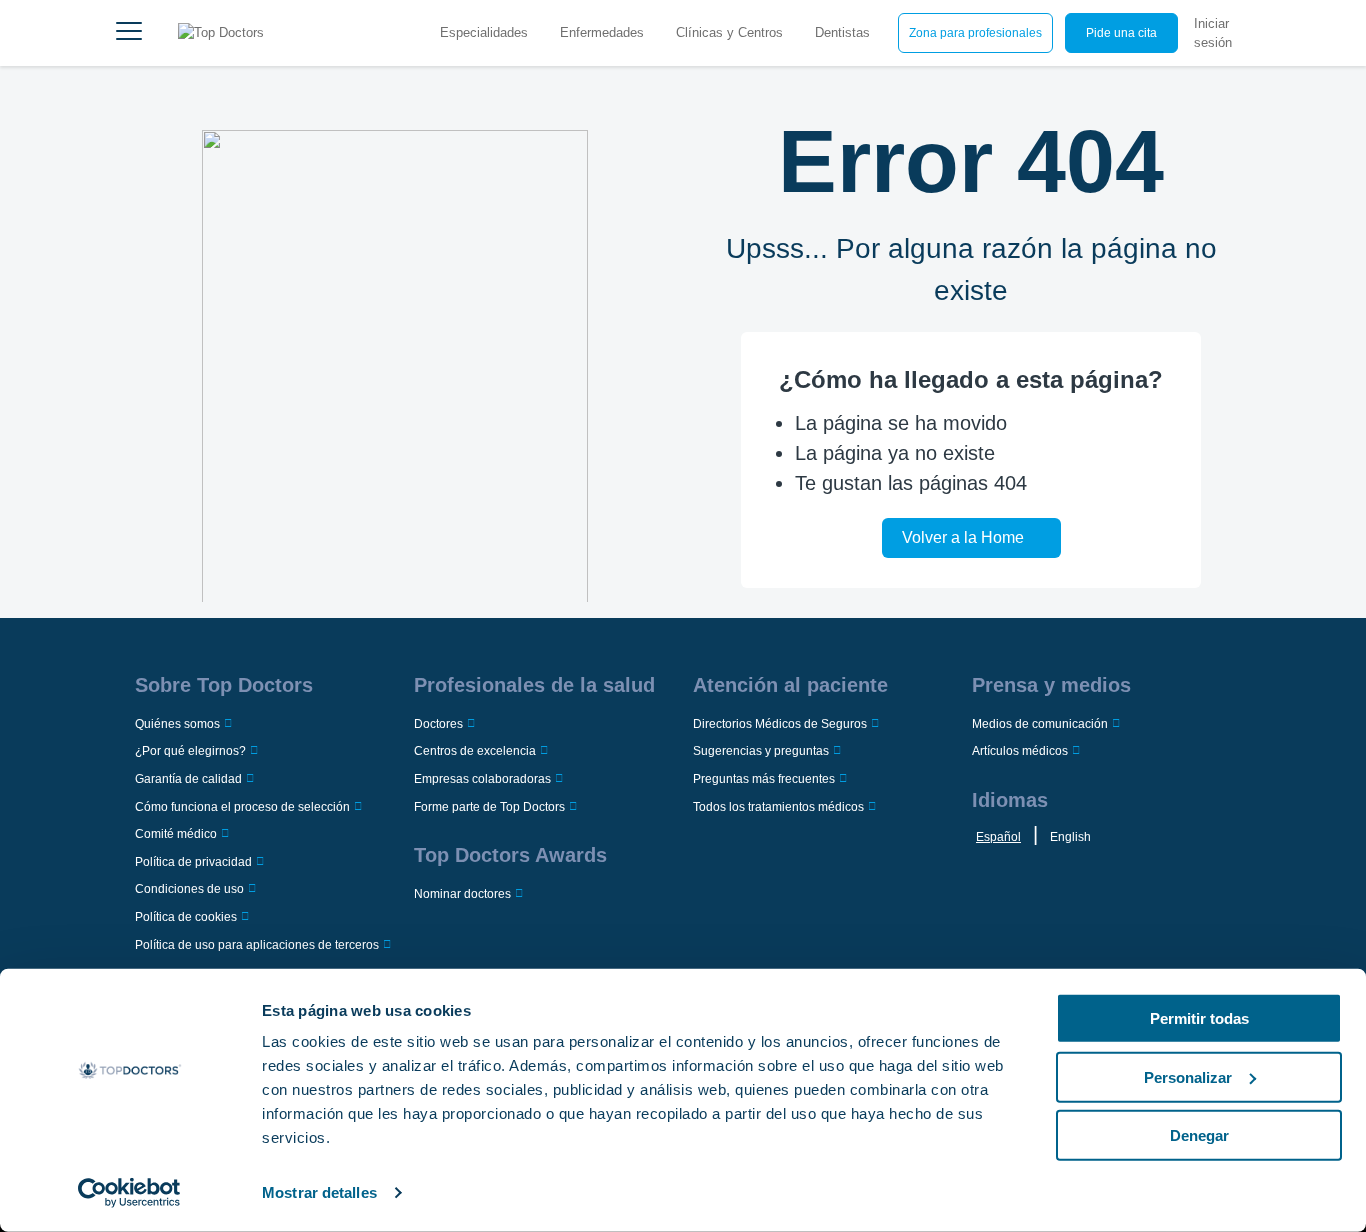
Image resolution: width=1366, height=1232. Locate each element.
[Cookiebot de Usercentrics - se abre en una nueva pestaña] (129, 1193)
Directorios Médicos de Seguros (780, 724)
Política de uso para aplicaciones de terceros (257, 945)
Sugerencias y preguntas (761, 751)
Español (998, 837)
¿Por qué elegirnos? (190, 751)
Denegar (1199, 1135)
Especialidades (484, 32)
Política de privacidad (193, 862)
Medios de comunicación (1040, 724)
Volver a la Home (963, 537)
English (1070, 837)
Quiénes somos (177, 724)
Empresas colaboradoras (482, 779)
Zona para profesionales (975, 33)
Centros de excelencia (475, 751)
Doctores (438, 724)
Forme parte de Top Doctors (489, 807)
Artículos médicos (1020, 751)
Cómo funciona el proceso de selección (242, 807)
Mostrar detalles (319, 1192)
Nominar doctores (462, 894)
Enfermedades (602, 32)
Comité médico (176, 834)
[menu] (129, 33)
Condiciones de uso (189, 889)
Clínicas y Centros (729, 32)
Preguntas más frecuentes (764, 779)
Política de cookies (186, 917)
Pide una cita (1121, 33)
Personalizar (1188, 1076)
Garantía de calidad (188, 779)
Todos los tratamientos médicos (778, 807)
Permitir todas (1199, 1018)
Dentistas (842, 32)
